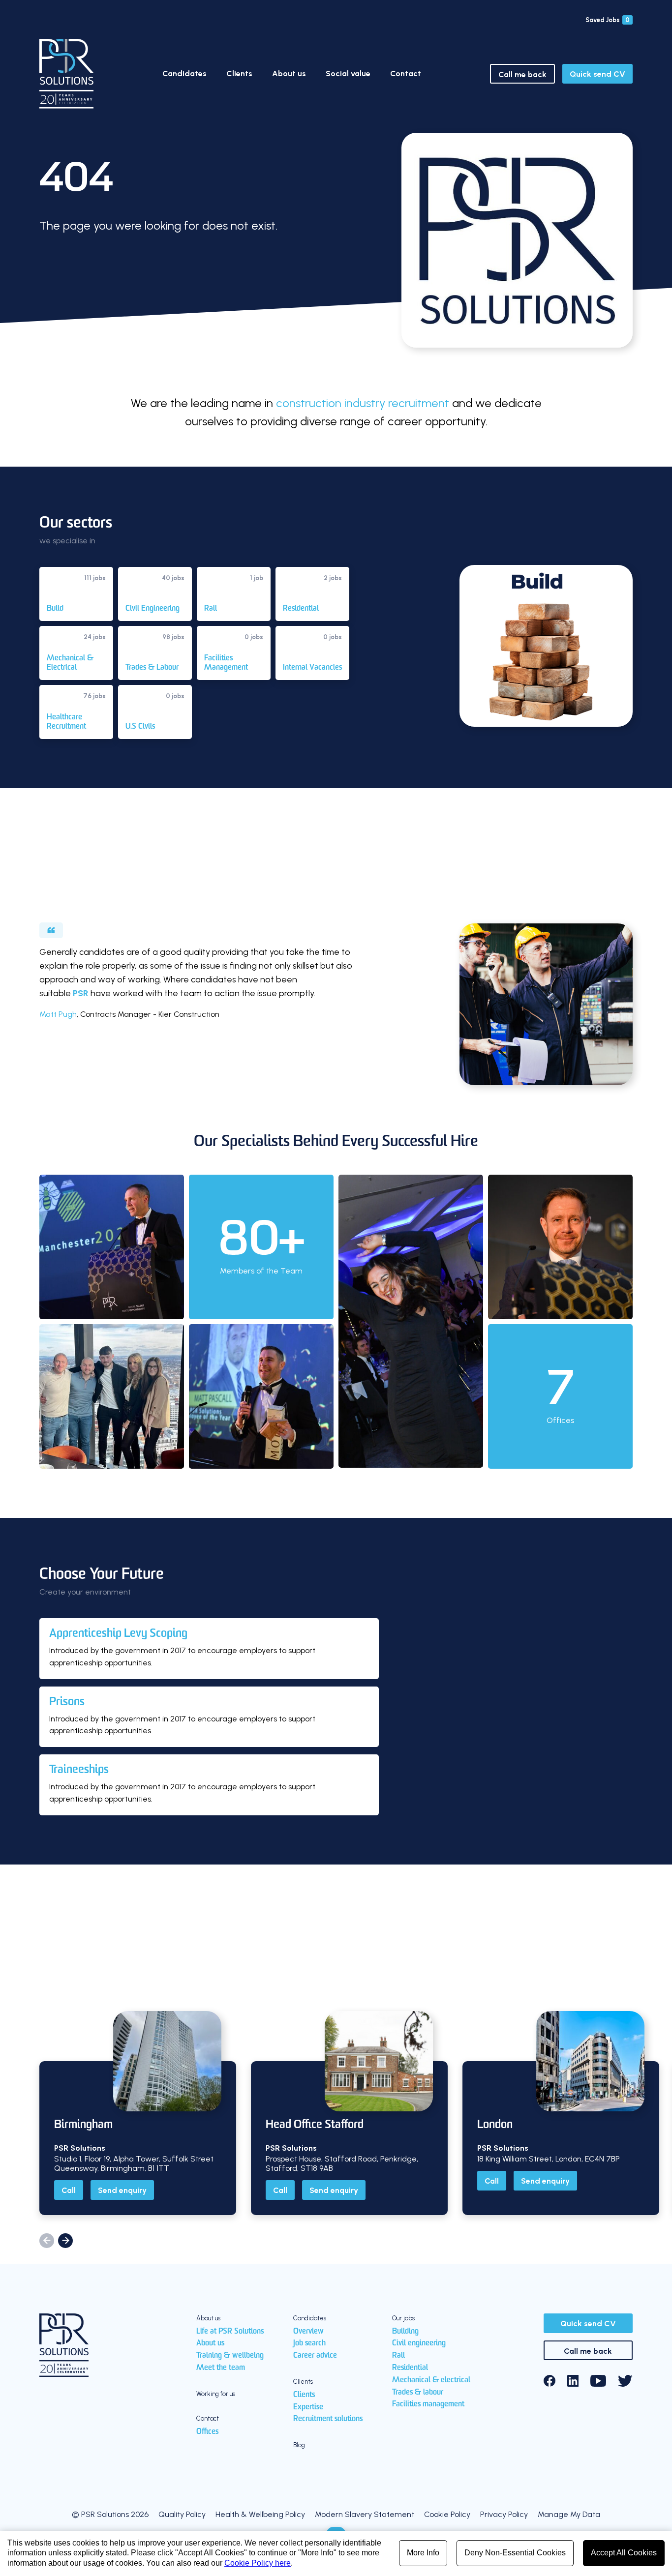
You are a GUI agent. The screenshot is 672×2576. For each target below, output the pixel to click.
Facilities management (428, 2404)
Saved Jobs (608, 20)
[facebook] (550, 2381)
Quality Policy (182, 2514)
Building (405, 2332)
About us (289, 74)
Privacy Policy (504, 2514)
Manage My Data (569, 2514)
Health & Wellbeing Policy (260, 2514)
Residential (410, 2368)
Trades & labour (418, 2393)
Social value (348, 74)
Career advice (315, 2356)
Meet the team (221, 2368)
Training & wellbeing (230, 2356)
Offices (207, 2432)
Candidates (184, 74)
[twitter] (625, 2381)
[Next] (65, 2241)
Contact (406, 74)
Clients (239, 74)
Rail (398, 2356)
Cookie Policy (447, 2514)
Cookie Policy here (258, 2563)
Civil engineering (419, 2343)
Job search (309, 2343)
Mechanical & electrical (431, 2380)
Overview (308, 2332)
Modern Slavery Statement (365, 2514)
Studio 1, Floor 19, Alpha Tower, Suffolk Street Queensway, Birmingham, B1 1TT (134, 2163)
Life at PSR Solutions (230, 2332)
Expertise (308, 2407)
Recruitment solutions (328, 2419)
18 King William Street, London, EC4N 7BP (549, 2159)
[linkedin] (573, 2381)
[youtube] (598, 2381)
